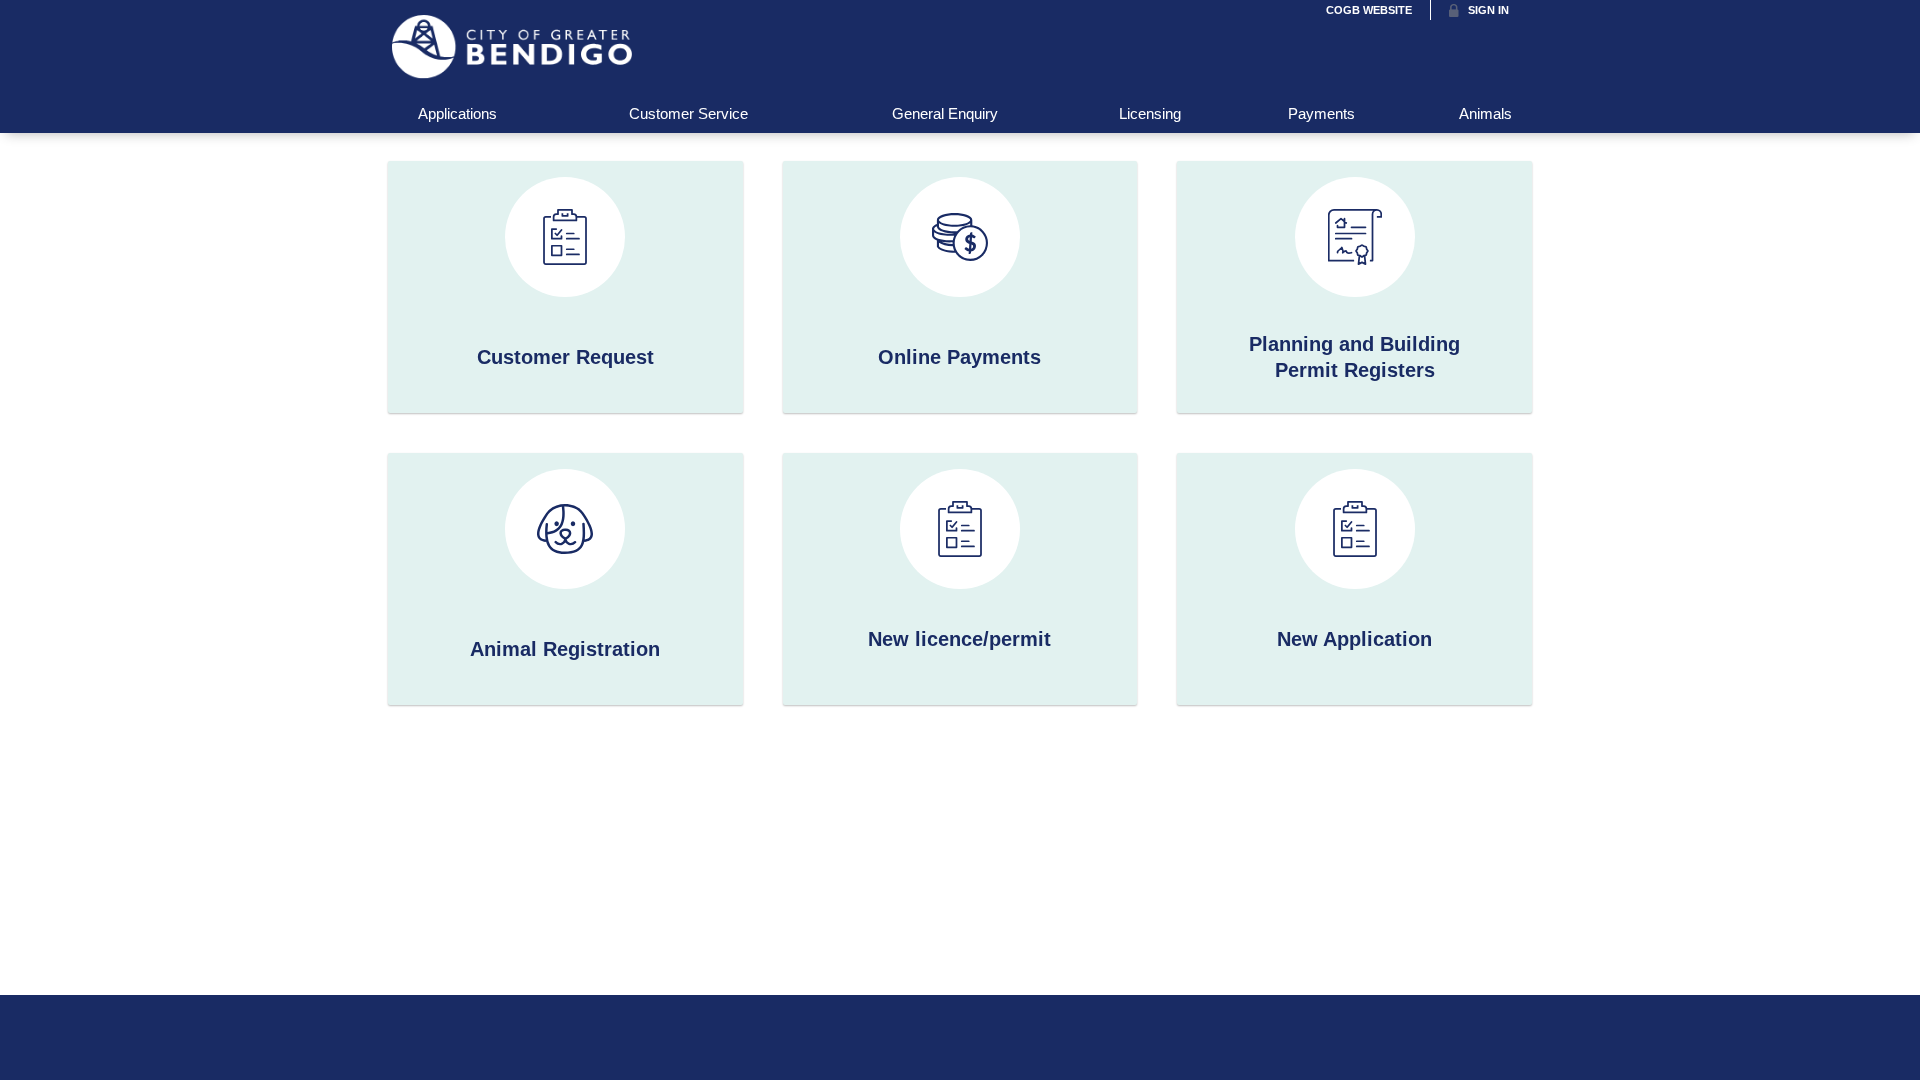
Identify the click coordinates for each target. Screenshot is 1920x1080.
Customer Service (688, 113)
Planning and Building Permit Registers (1354, 357)
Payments (1321, 113)
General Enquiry (945, 113)
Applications (457, 113)
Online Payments (959, 357)
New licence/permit (959, 639)
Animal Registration (565, 649)
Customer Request (565, 357)
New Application (1354, 639)
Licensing (1150, 113)
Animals (1485, 113)
